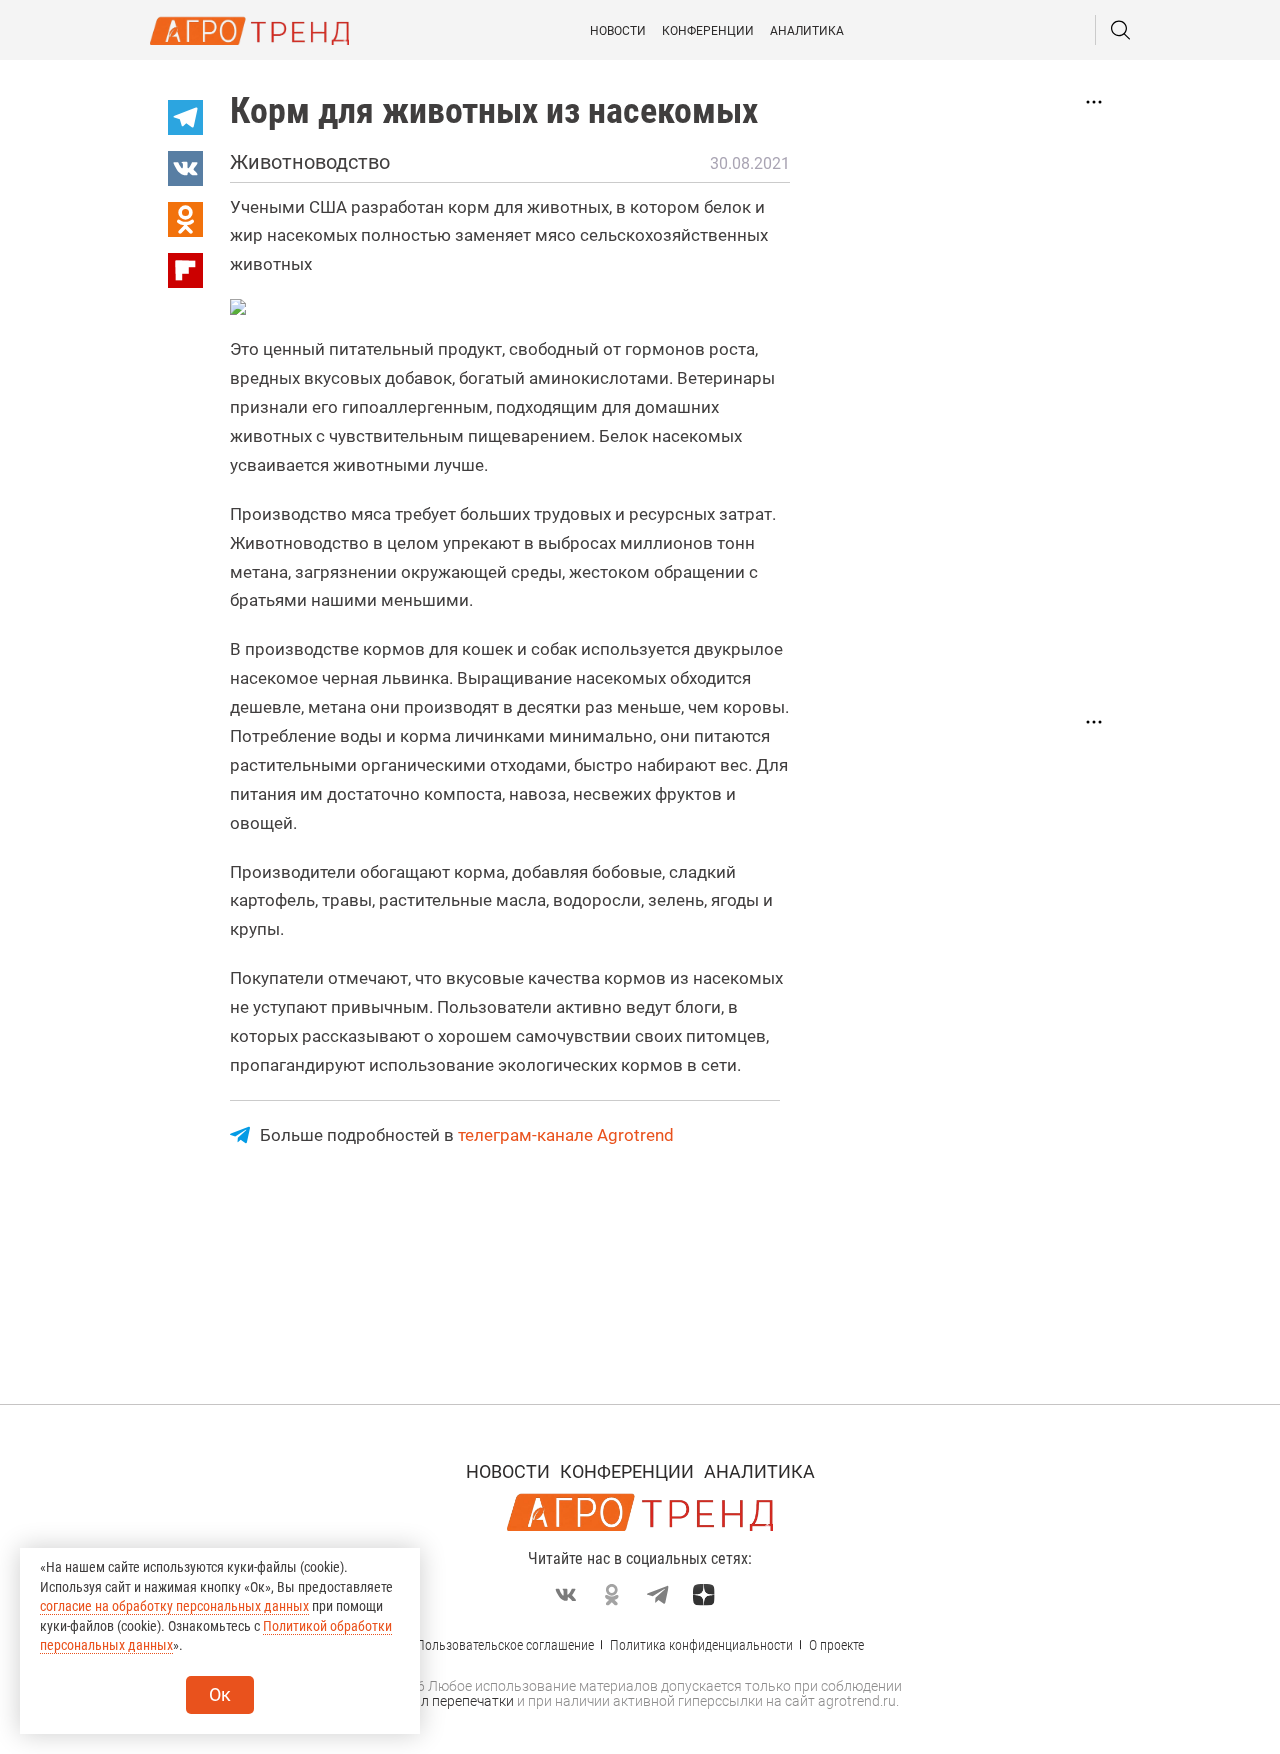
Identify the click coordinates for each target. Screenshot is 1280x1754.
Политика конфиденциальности (701, 1645)
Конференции (708, 31)
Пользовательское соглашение (505, 1645)
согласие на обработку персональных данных (174, 1606)
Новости (618, 31)
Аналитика (807, 31)
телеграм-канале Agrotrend (566, 1135)
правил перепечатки (447, 1701)
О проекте (836, 1645)
